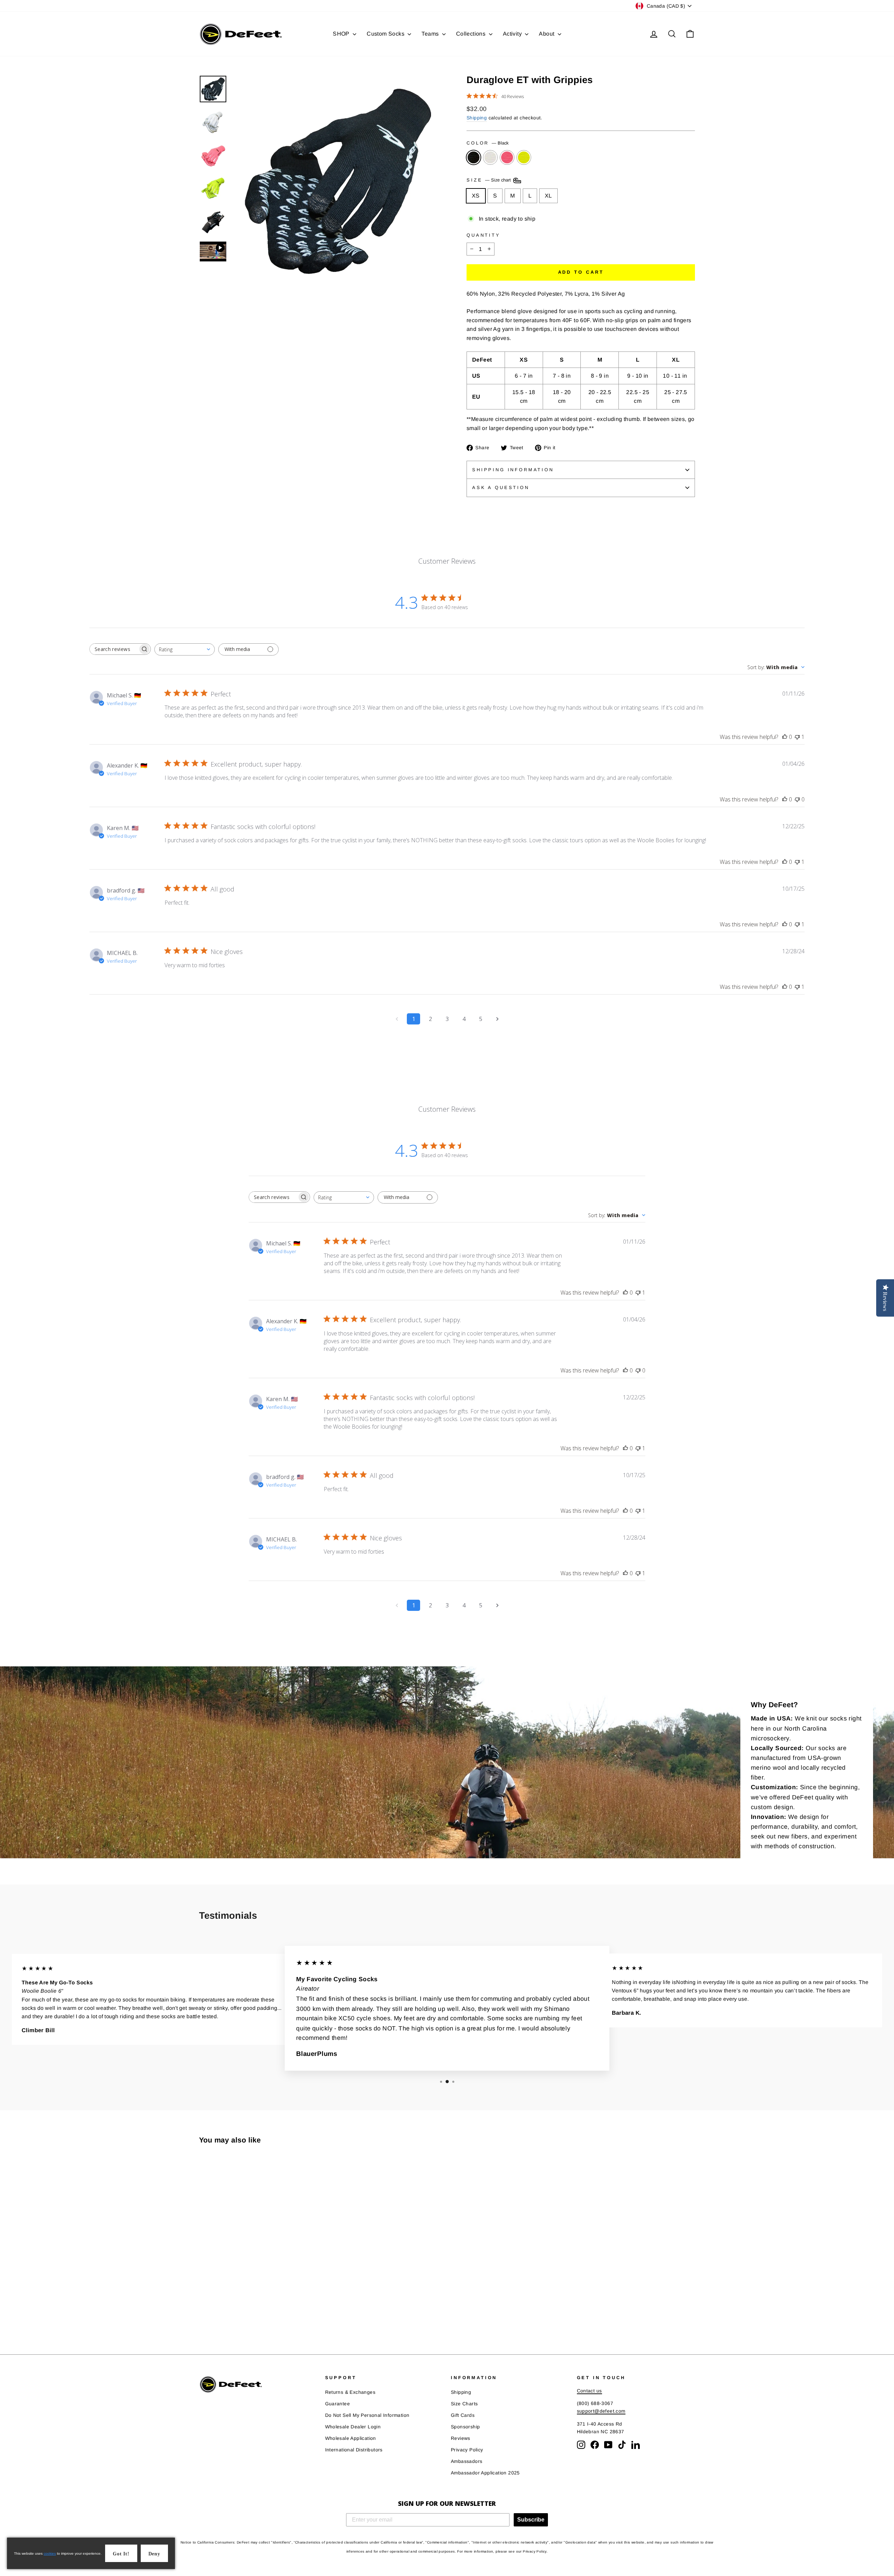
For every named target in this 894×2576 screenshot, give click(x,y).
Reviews (461, 2438)
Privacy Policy (467, 2450)
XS (476, 196)
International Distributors (354, 2450)
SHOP (342, 34)
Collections (472, 34)
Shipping (477, 118)
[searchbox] (114, 649)
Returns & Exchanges (350, 2392)
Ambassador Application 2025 (485, 2473)
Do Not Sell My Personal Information (367, 2415)
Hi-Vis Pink (507, 157)
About (547, 34)
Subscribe (531, 2520)
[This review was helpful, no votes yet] (785, 737)
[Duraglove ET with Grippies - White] (213, 2313)
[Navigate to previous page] (397, 1019)
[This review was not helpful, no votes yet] (797, 799)
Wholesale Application (351, 2438)
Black (474, 157)
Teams (431, 34)
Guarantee (338, 2404)
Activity (513, 34)
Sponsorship (465, 2427)
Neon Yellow (524, 157)
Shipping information (513, 470)
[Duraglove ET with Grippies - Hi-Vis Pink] (223, 2313)
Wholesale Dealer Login (353, 2427)
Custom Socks (386, 34)
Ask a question (501, 487)
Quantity (483, 235)
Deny (154, 2554)
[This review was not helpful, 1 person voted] (797, 737)
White (490, 157)
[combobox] (185, 649)
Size (489, 180)
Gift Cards (463, 2415)
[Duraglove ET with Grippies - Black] (204, 2313)
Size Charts (464, 2404)
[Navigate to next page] (497, 1019)
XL (548, 196)
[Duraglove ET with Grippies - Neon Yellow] (232, 2313)
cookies (50, 2553)
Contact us (589, 2391)
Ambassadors (467, 2461)
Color (488, 143)
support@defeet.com (601, 2411)
